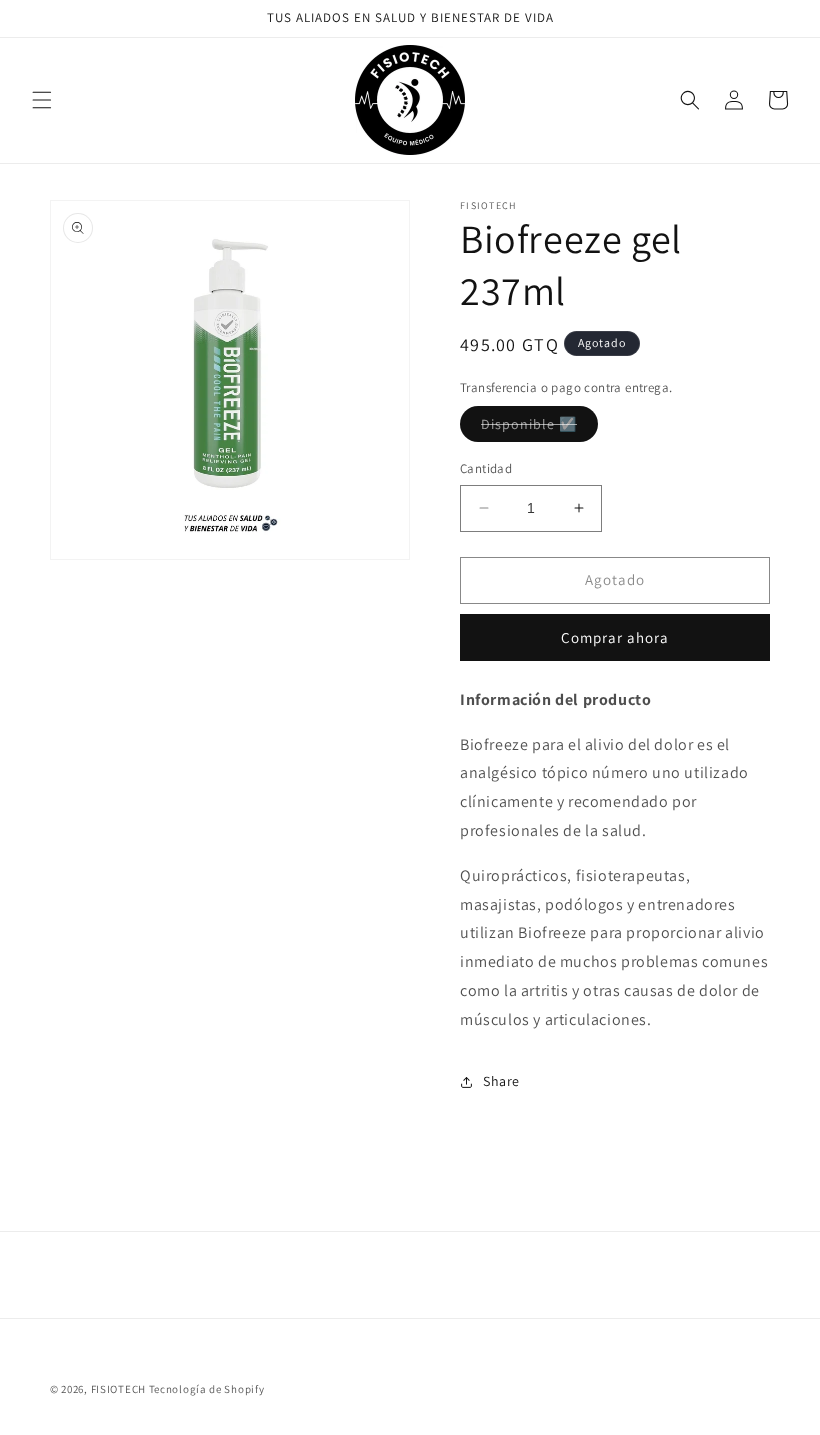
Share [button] (501, 1081)
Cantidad (486, 468)
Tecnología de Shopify (207, 1389)
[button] (42, 100)
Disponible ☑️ (539, 428)
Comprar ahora (615, 637)
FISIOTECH (118, 1389)
